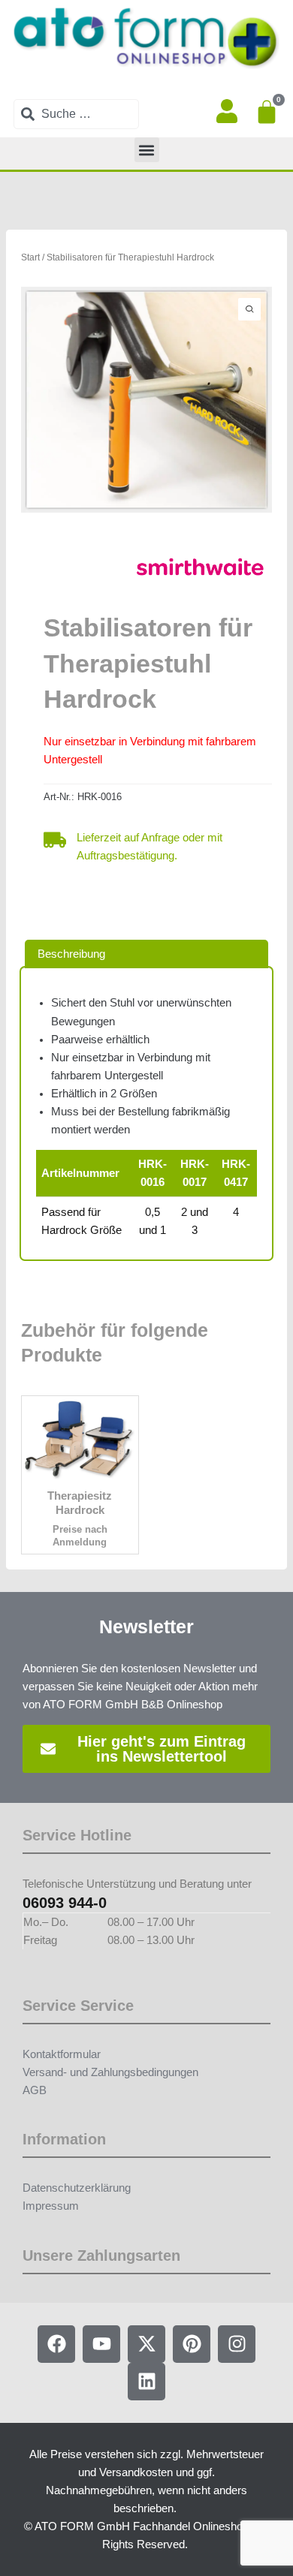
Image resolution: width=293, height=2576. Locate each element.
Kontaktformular (62, 2054)
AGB (35, 2090)
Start (30, 257)
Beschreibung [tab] (71, 954)
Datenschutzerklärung (77, 2188)
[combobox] (76, 114)
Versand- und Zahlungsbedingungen (110, 2072)
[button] (147, 150)
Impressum (51, 2206)
